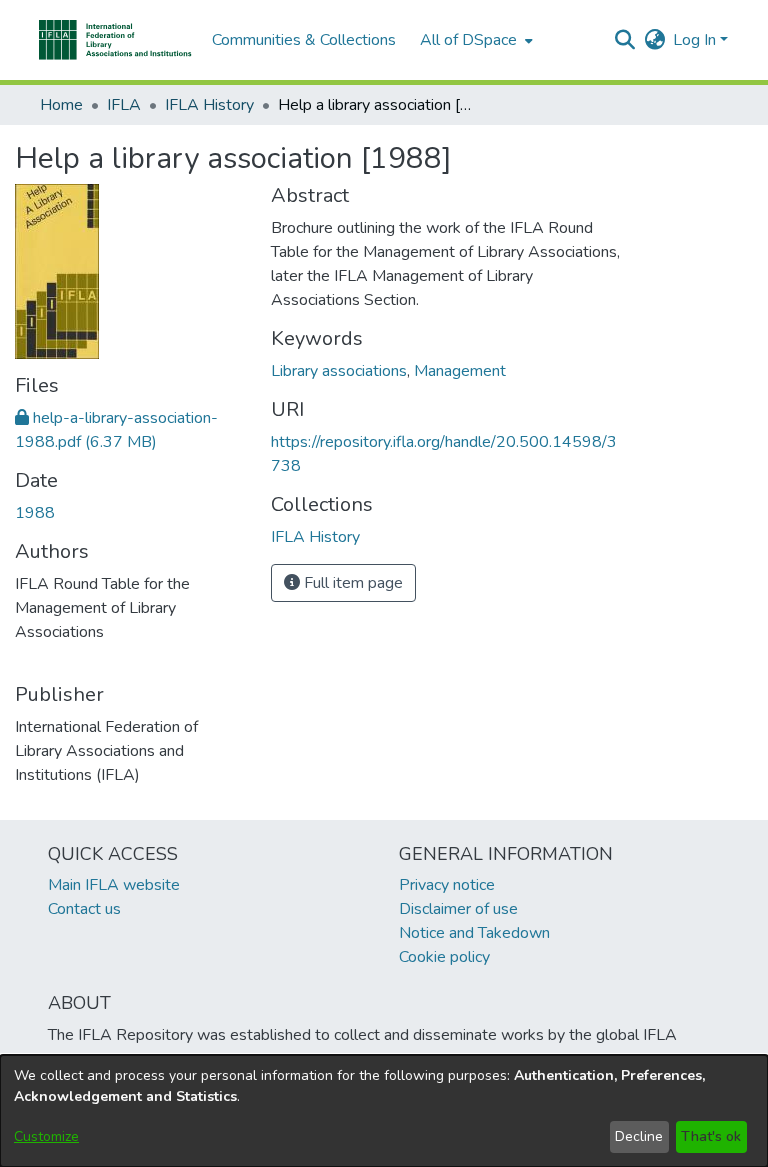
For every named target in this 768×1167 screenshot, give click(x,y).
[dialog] (384, 1111)
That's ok (711, 1136)
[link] (315, 537)
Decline (639, 1136)
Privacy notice (447, 885)
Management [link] (460, 371)
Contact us (84, 909)
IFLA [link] (124, 105)
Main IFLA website (114, 885)
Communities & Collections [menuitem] (304, 40)
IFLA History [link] (209, 105)
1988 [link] (35, 513)
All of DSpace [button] (468, 40)
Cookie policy (444, 957)
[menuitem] (474, 40)
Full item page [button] (351, 583)
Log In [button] (696, 40)
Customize (46, 1136)
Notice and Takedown (474, 933)
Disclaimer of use (458, 909)
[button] (115, 40)
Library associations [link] (339, 371)
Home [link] (61, 105)
